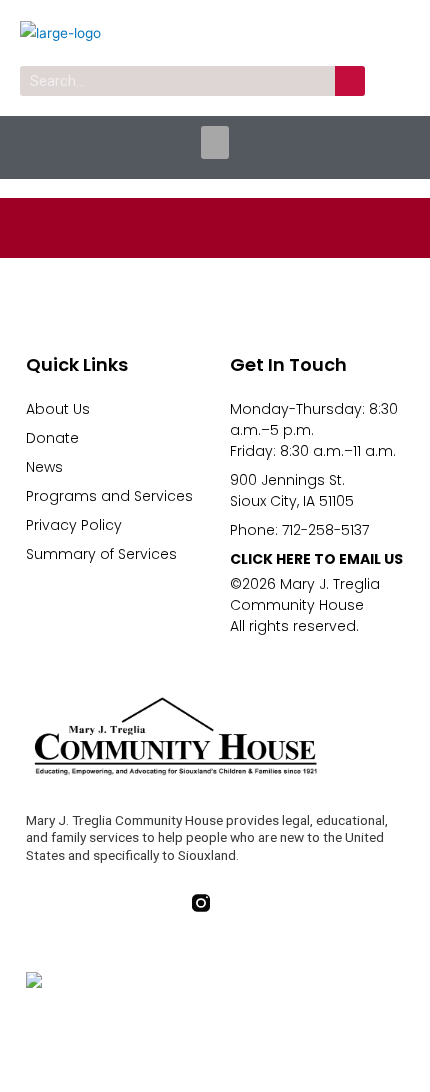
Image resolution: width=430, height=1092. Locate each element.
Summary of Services (101, 554)
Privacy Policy (74, 525)
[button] (215, 142)
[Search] (350, 81)
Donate (52, 438)
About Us (58, 409)
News (44, 467)
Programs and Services (109, 496)
